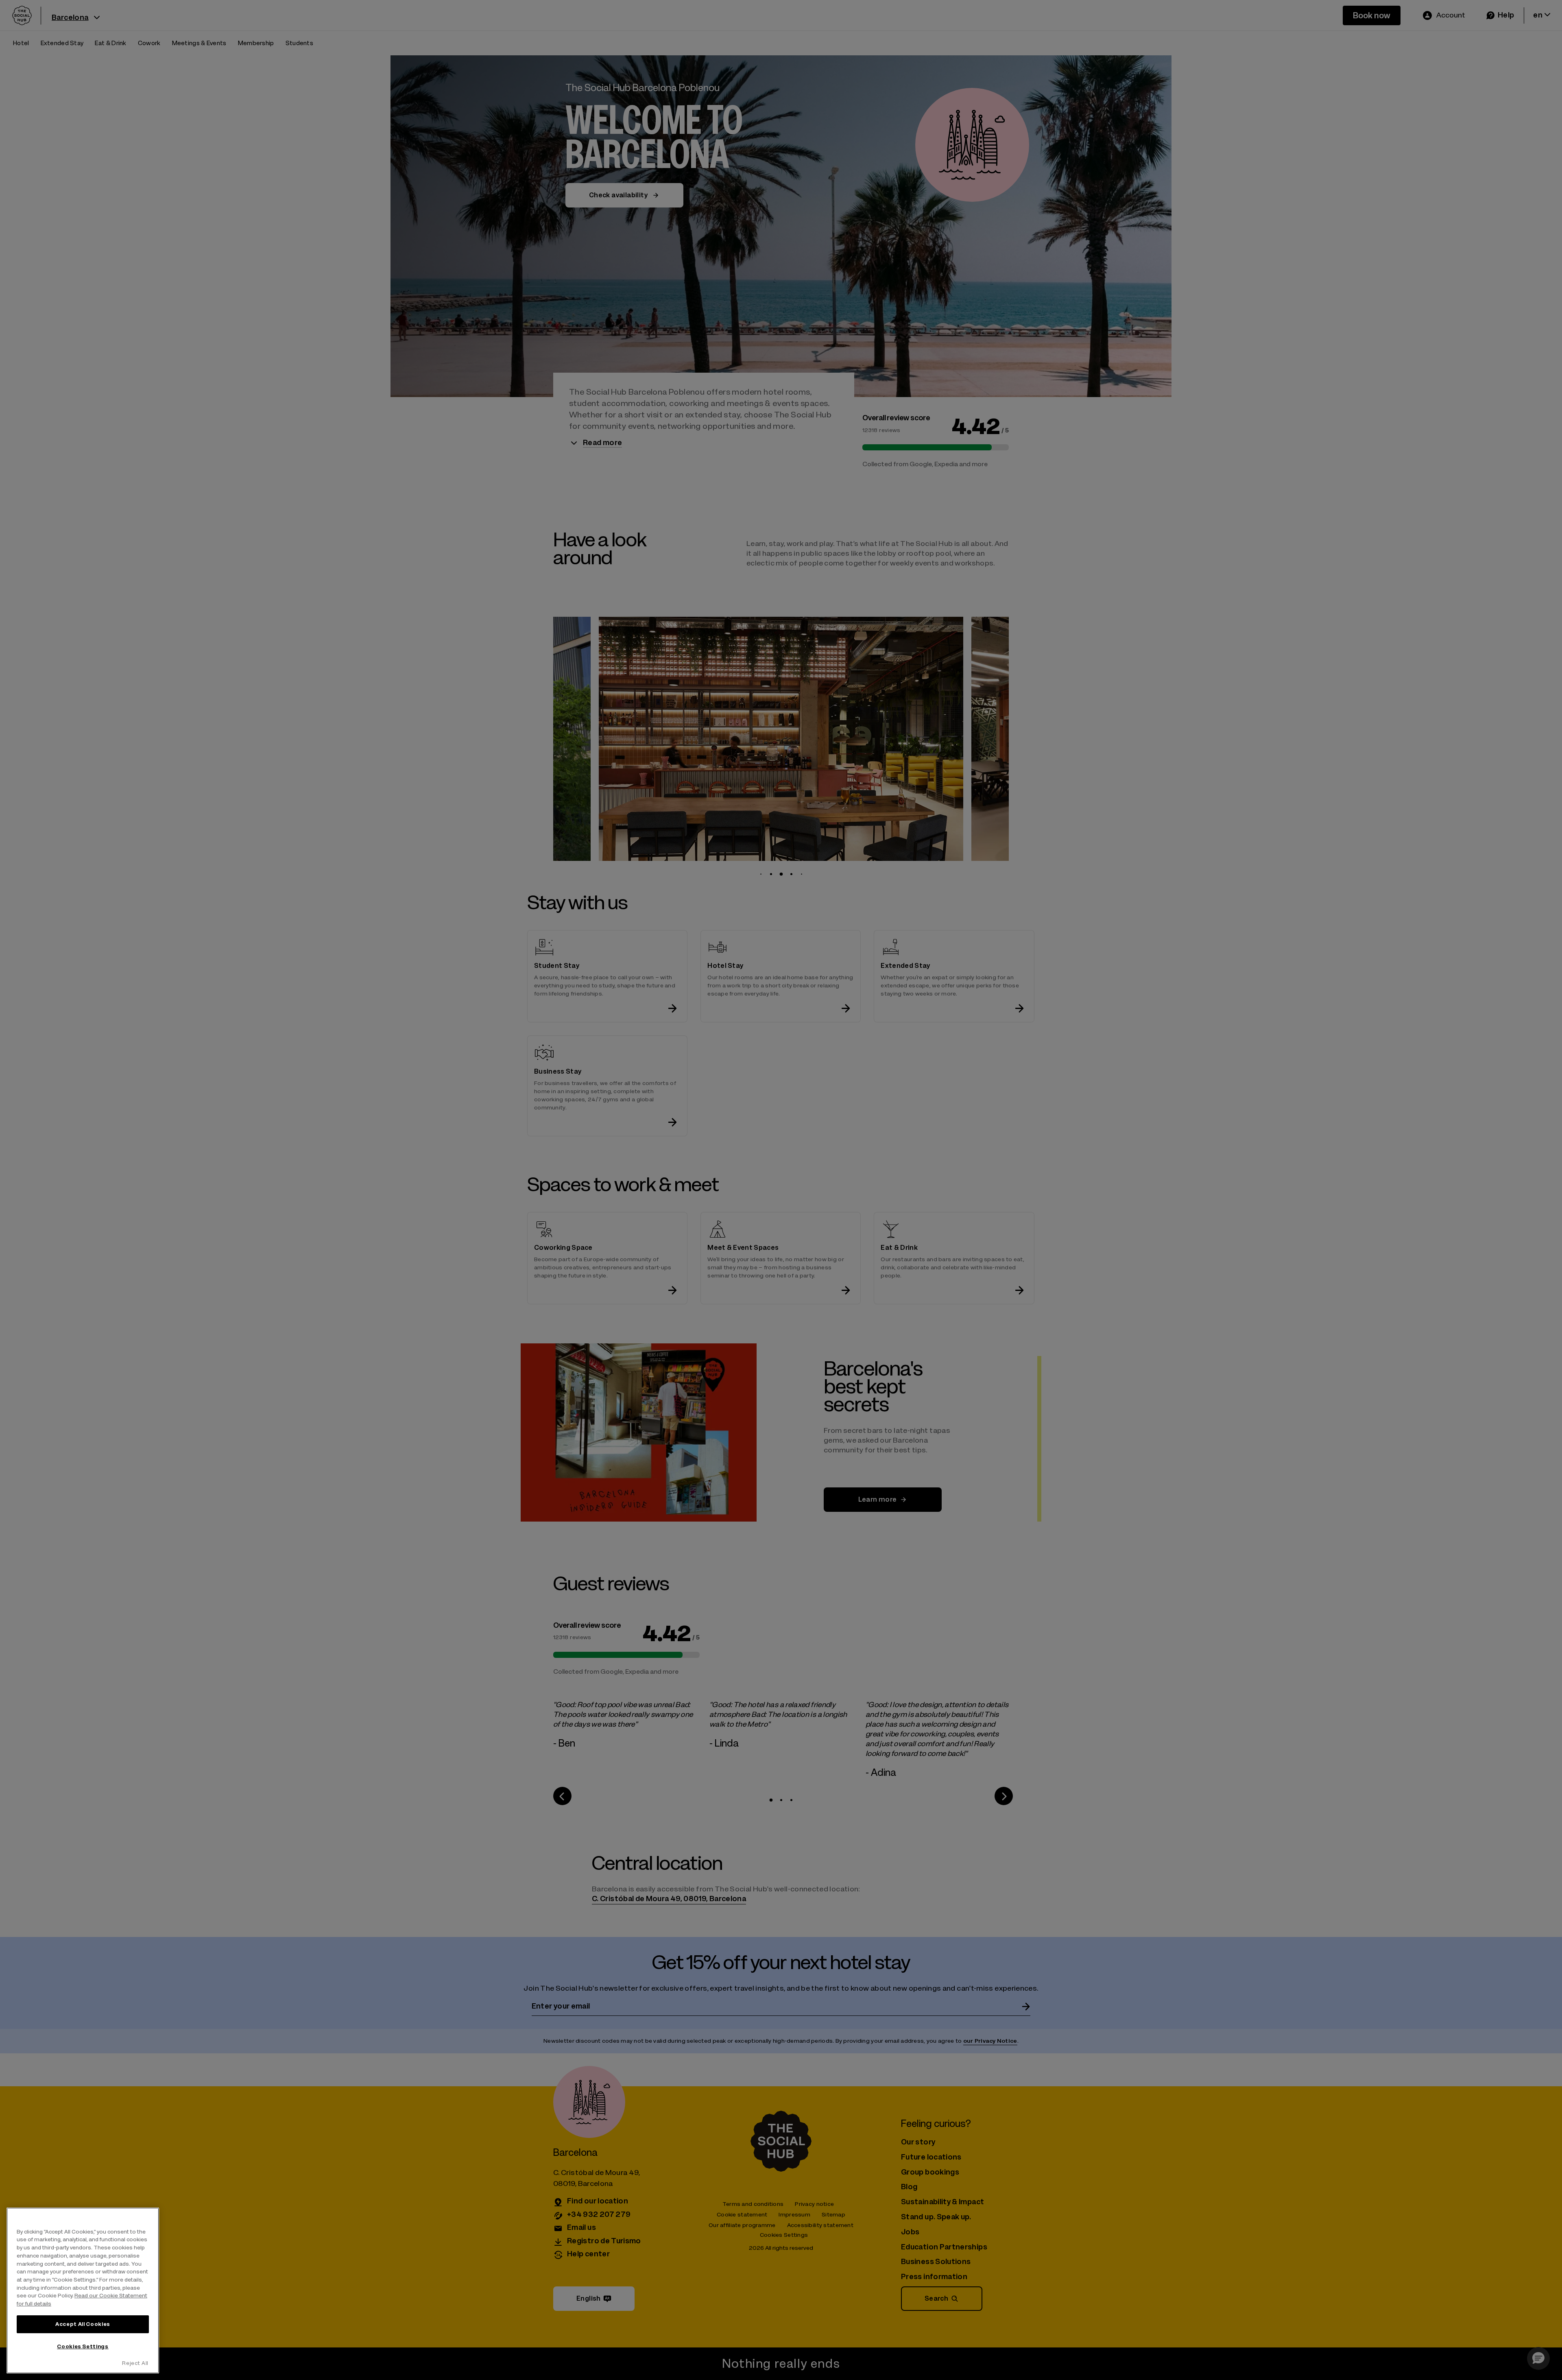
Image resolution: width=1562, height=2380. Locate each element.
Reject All (135, 2363)
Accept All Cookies (83, 2324)
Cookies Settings (83, 2346)
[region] (83, 2290)
